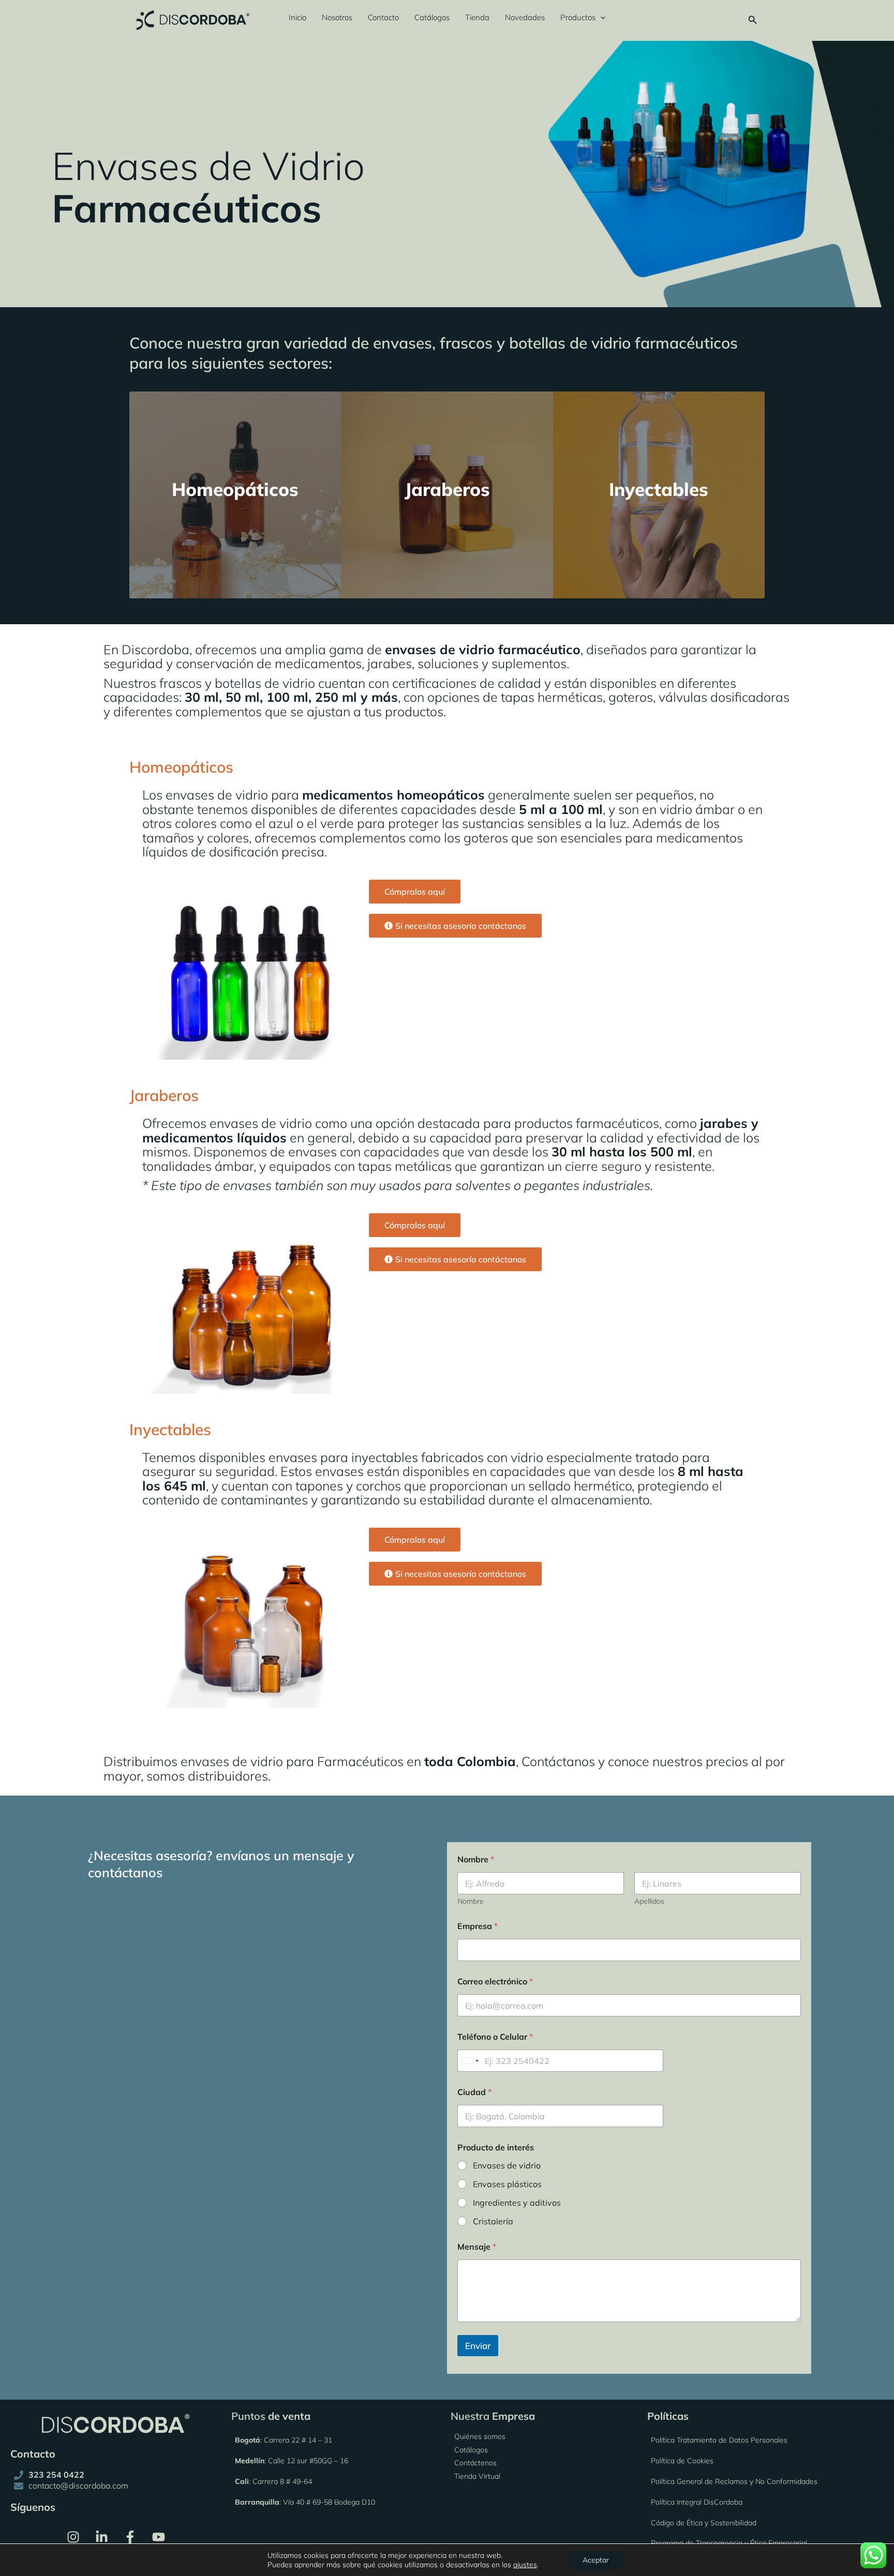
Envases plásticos (507, 2184)
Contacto (383, 17)
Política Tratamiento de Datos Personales (719, 2440)
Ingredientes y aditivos (517, 2203)
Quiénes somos (480, 2436)
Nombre (471, 1901)
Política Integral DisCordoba (697, 2502)
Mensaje (477, 2247)
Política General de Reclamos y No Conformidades (734, 2481)
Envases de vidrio (507, 2165)
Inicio (297, 17)
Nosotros (337, 17)
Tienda (477, 17)
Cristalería (493, 2221)
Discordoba (155, 649)
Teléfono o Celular (495, 2037)
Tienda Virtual (477, 2476)
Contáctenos (475, 2463)
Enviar (478, 2346)
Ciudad (474, 2092)
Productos (578, 17)
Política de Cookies (682, 2461)
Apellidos (649, 1901)
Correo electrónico (495, 1982)
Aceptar (596, 2560)
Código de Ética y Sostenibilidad (704, 2522)
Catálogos (432, 17)
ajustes (525, 2565)
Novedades (525, 17)
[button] (600, 18)
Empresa (478, 1926)
